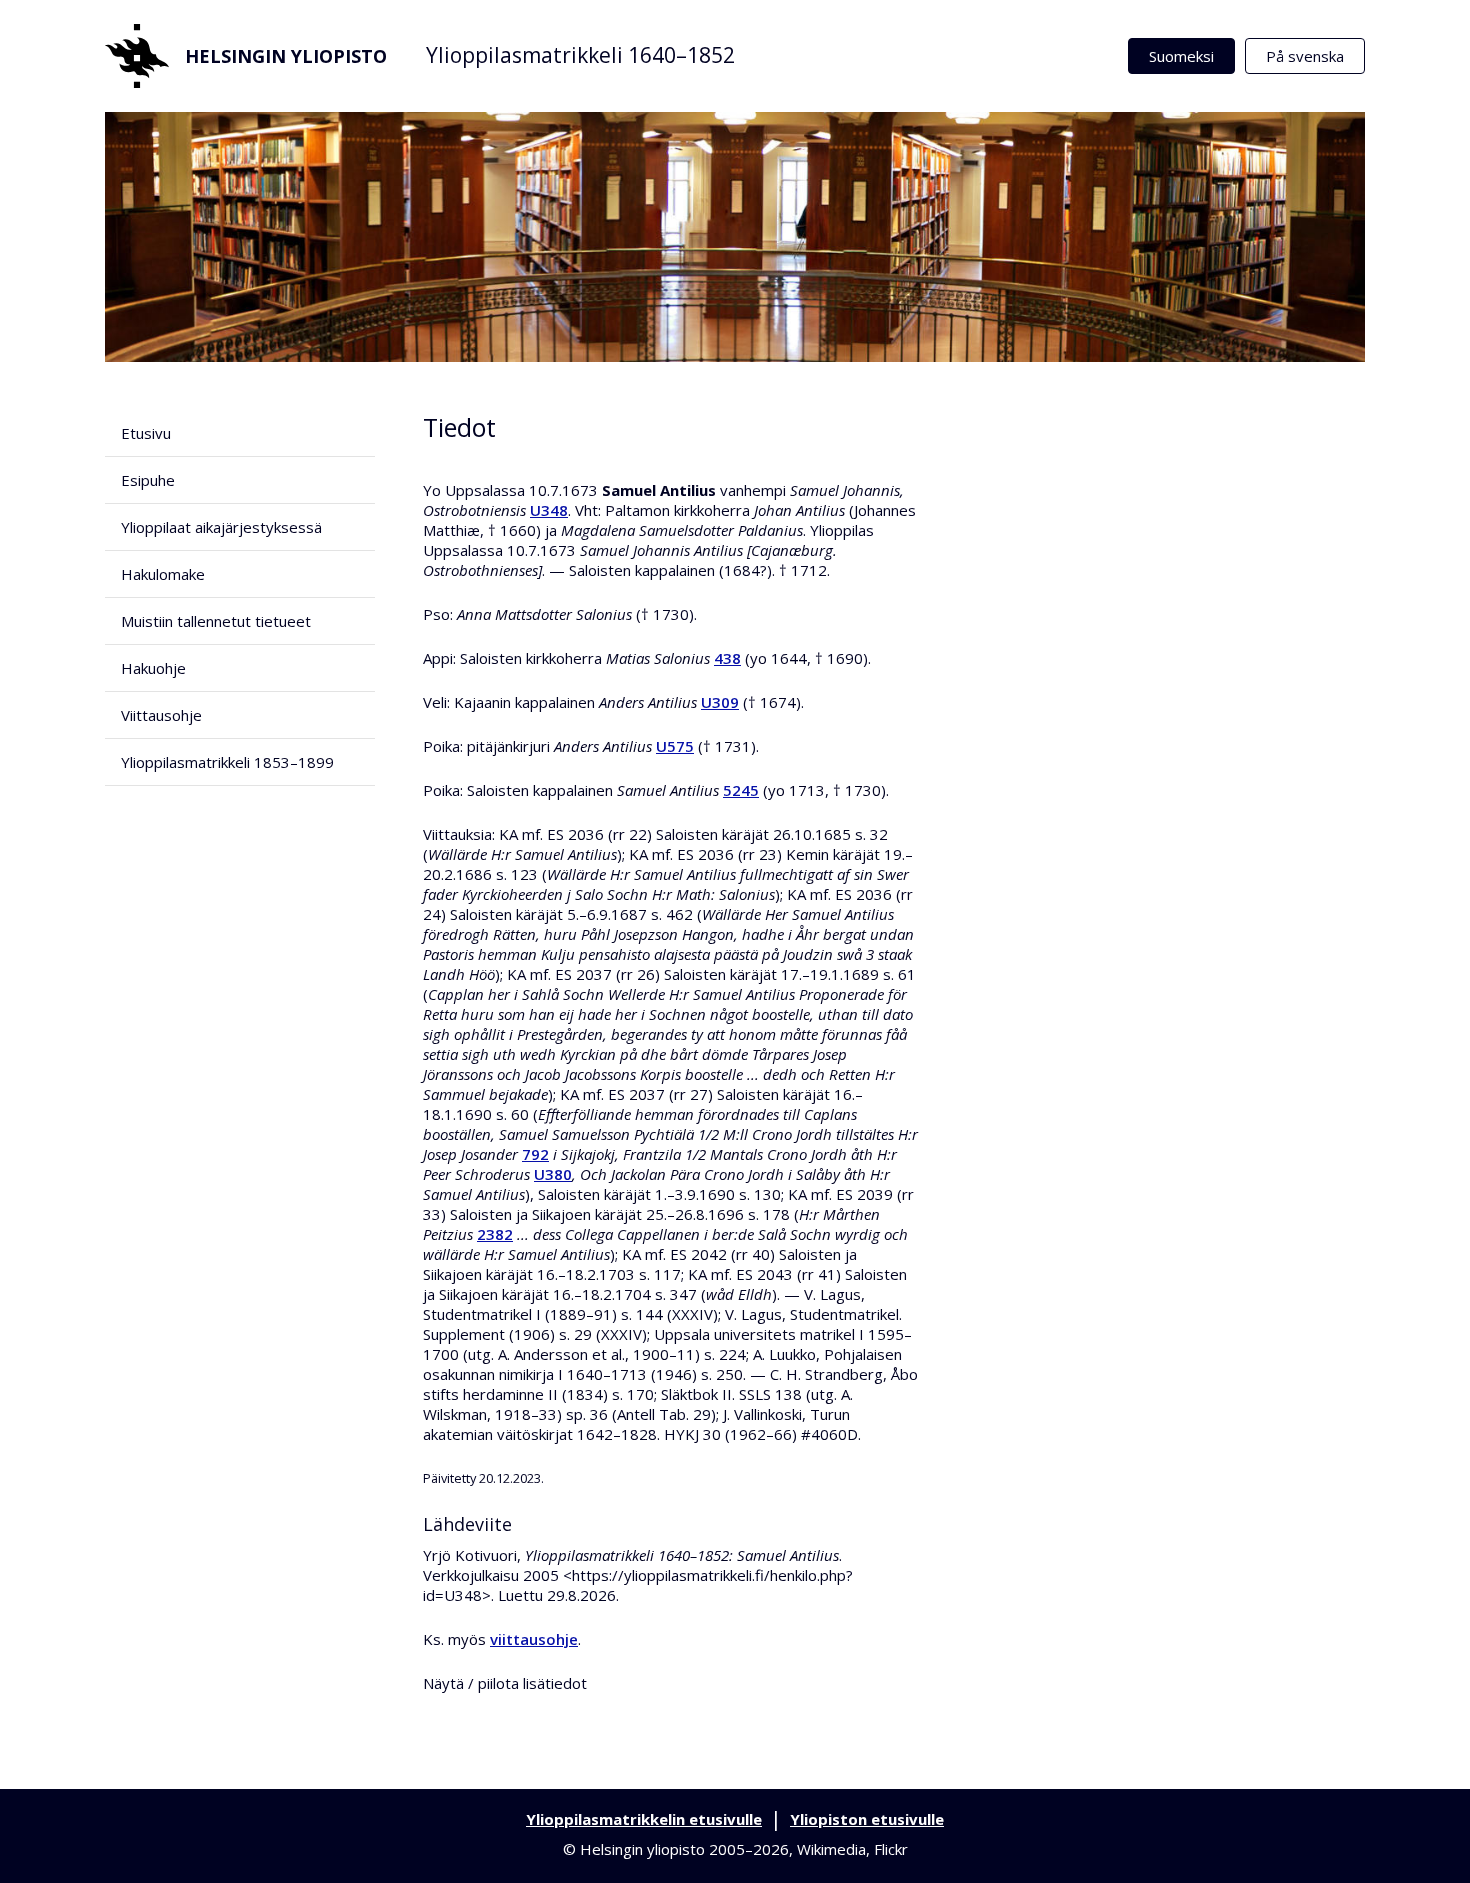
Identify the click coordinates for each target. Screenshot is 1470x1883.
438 (727, 658)
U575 (675, 746)
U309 (720, 702)
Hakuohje (153, 668)
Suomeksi (1181, 56)
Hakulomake (163, 574)
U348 (549, 510)
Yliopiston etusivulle (867, 1819)
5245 (741, 790)
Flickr (891, 1849)
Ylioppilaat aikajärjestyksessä (221, 527)
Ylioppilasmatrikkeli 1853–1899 (227, 762)
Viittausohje (161, 715)
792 (535, 1154)
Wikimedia (831, 1849)
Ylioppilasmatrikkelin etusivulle (644, 1819)
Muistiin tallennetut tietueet (216, 621)
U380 (553, 1174)
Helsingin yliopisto (286, 56)
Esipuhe (148, 480)
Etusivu (146, 433)
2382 (495, 1234)
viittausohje (534, 1639)
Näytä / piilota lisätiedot (505, 1683)
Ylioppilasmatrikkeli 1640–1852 (580, 55)
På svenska (1305, 56)
